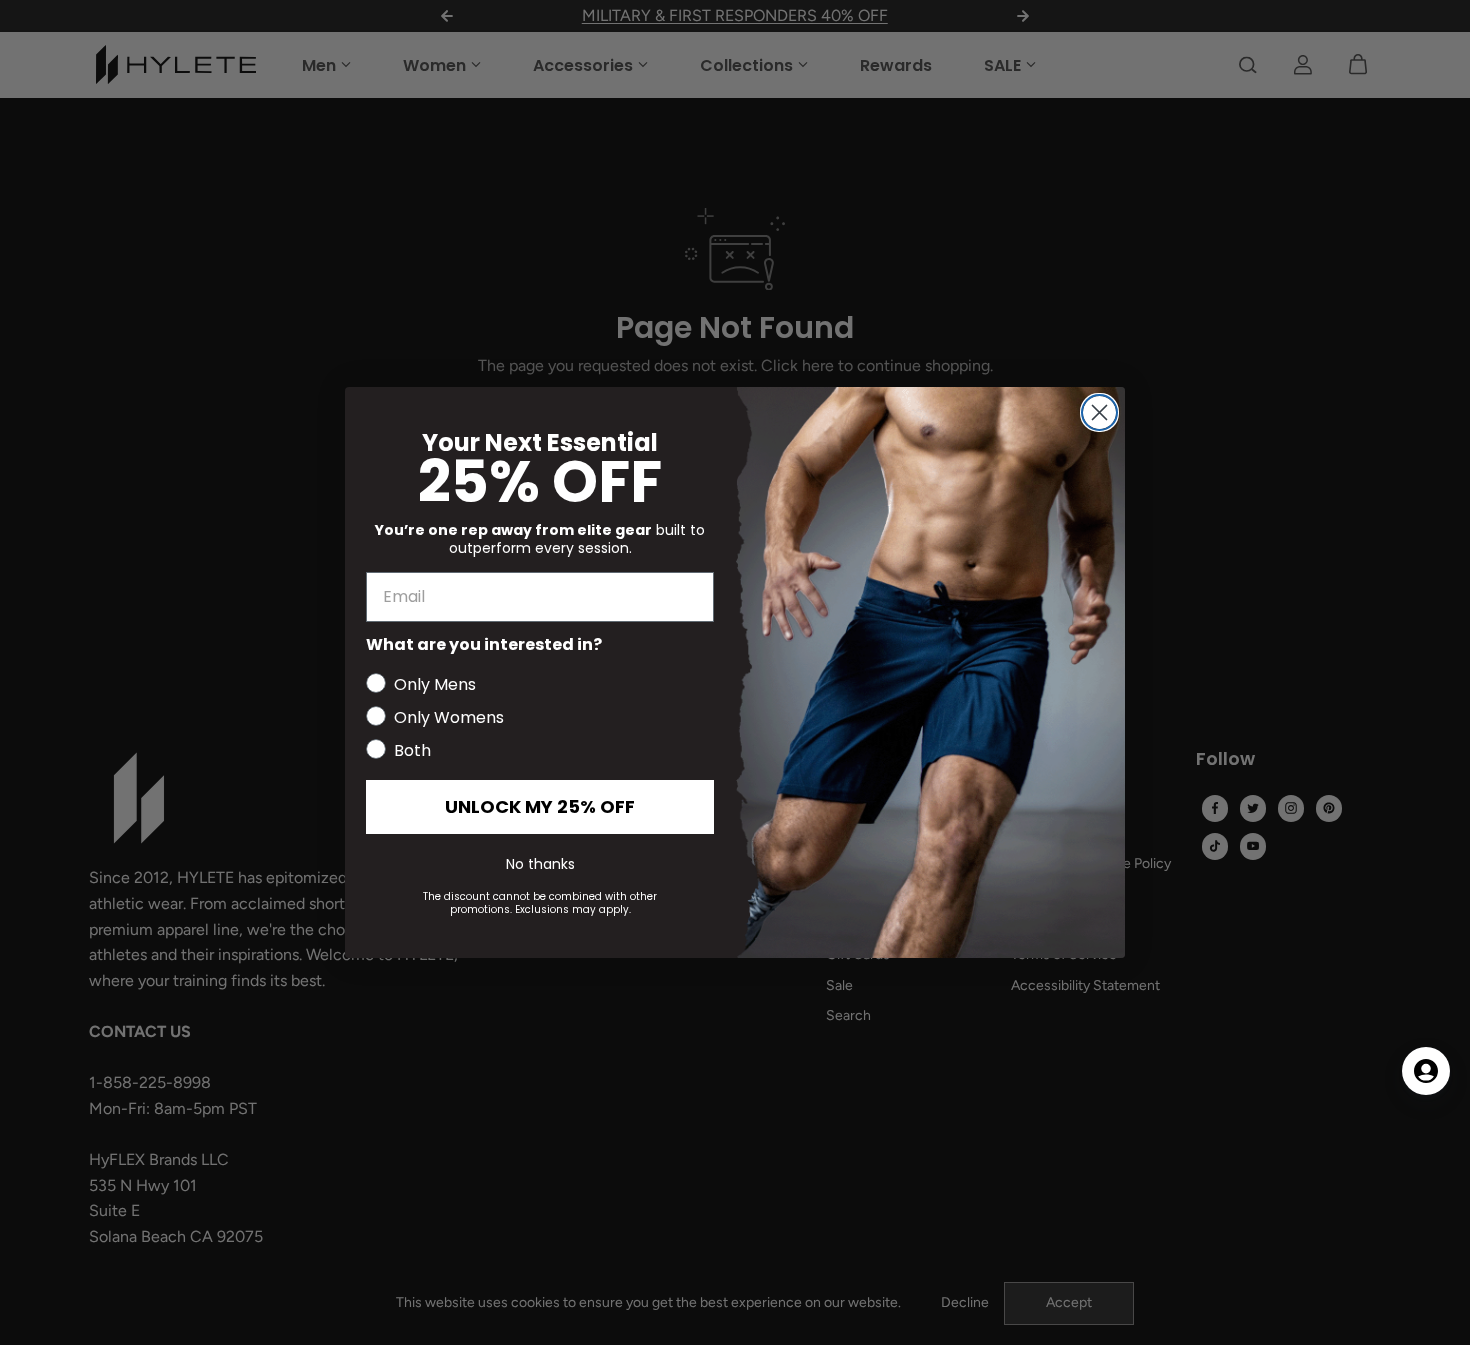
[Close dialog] (1099, 412)
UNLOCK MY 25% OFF (540, 806)
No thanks (540, 864)
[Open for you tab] (1426, 1071)
